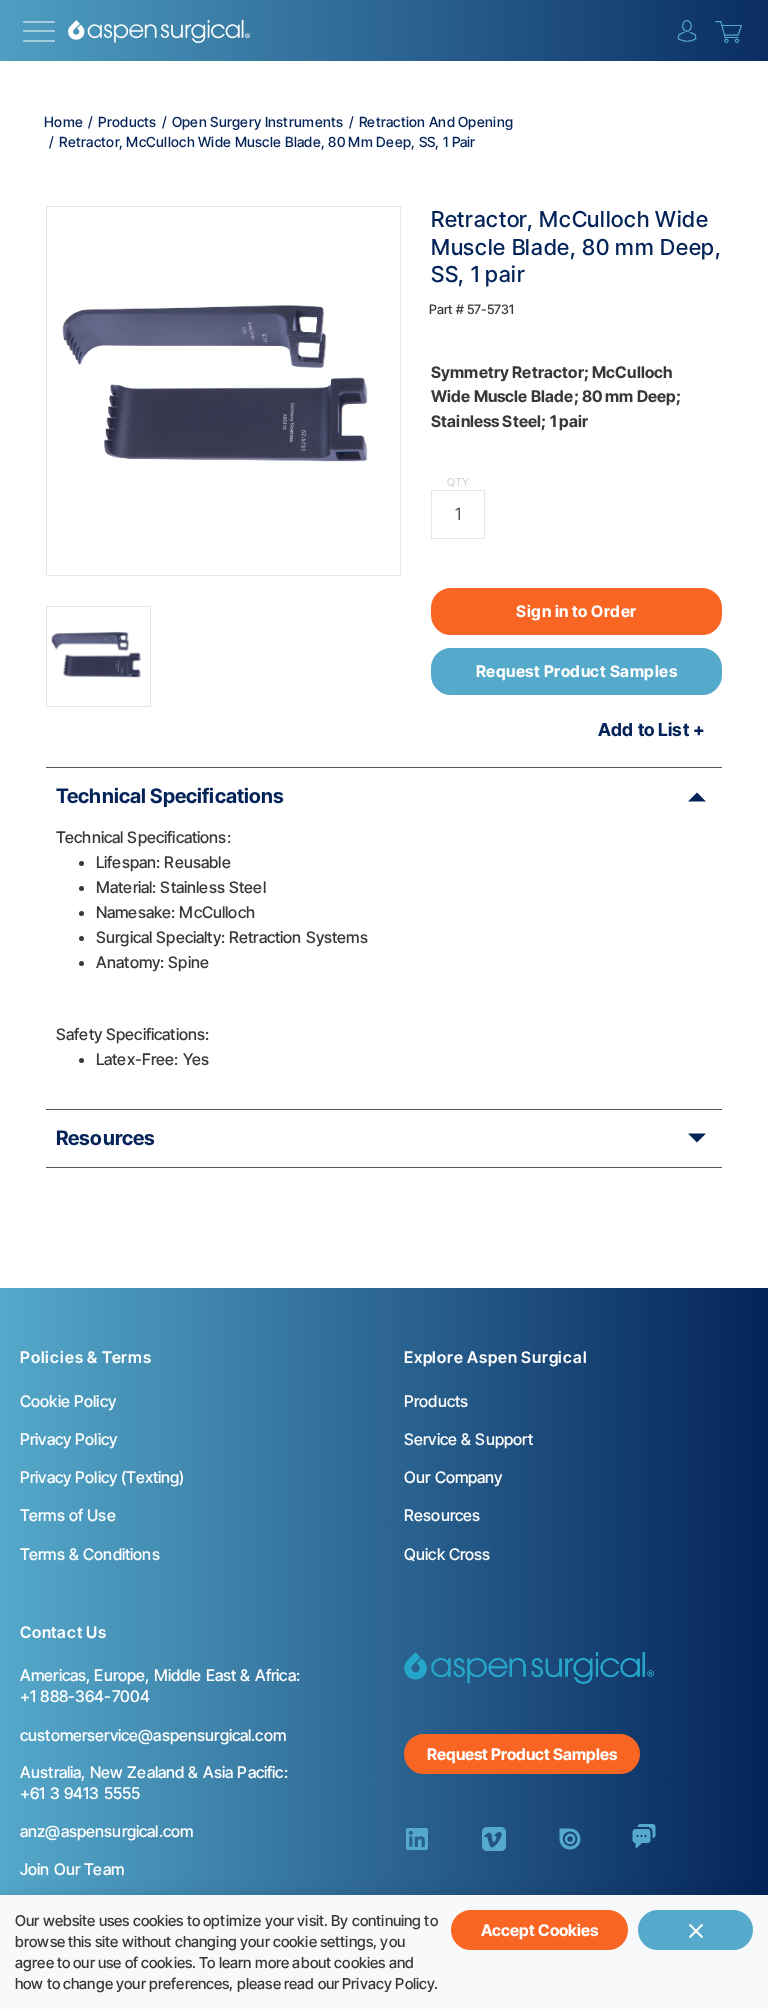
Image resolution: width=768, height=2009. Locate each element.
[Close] (695, 1930)
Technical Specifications (170, 796)
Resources (105, 1138)
